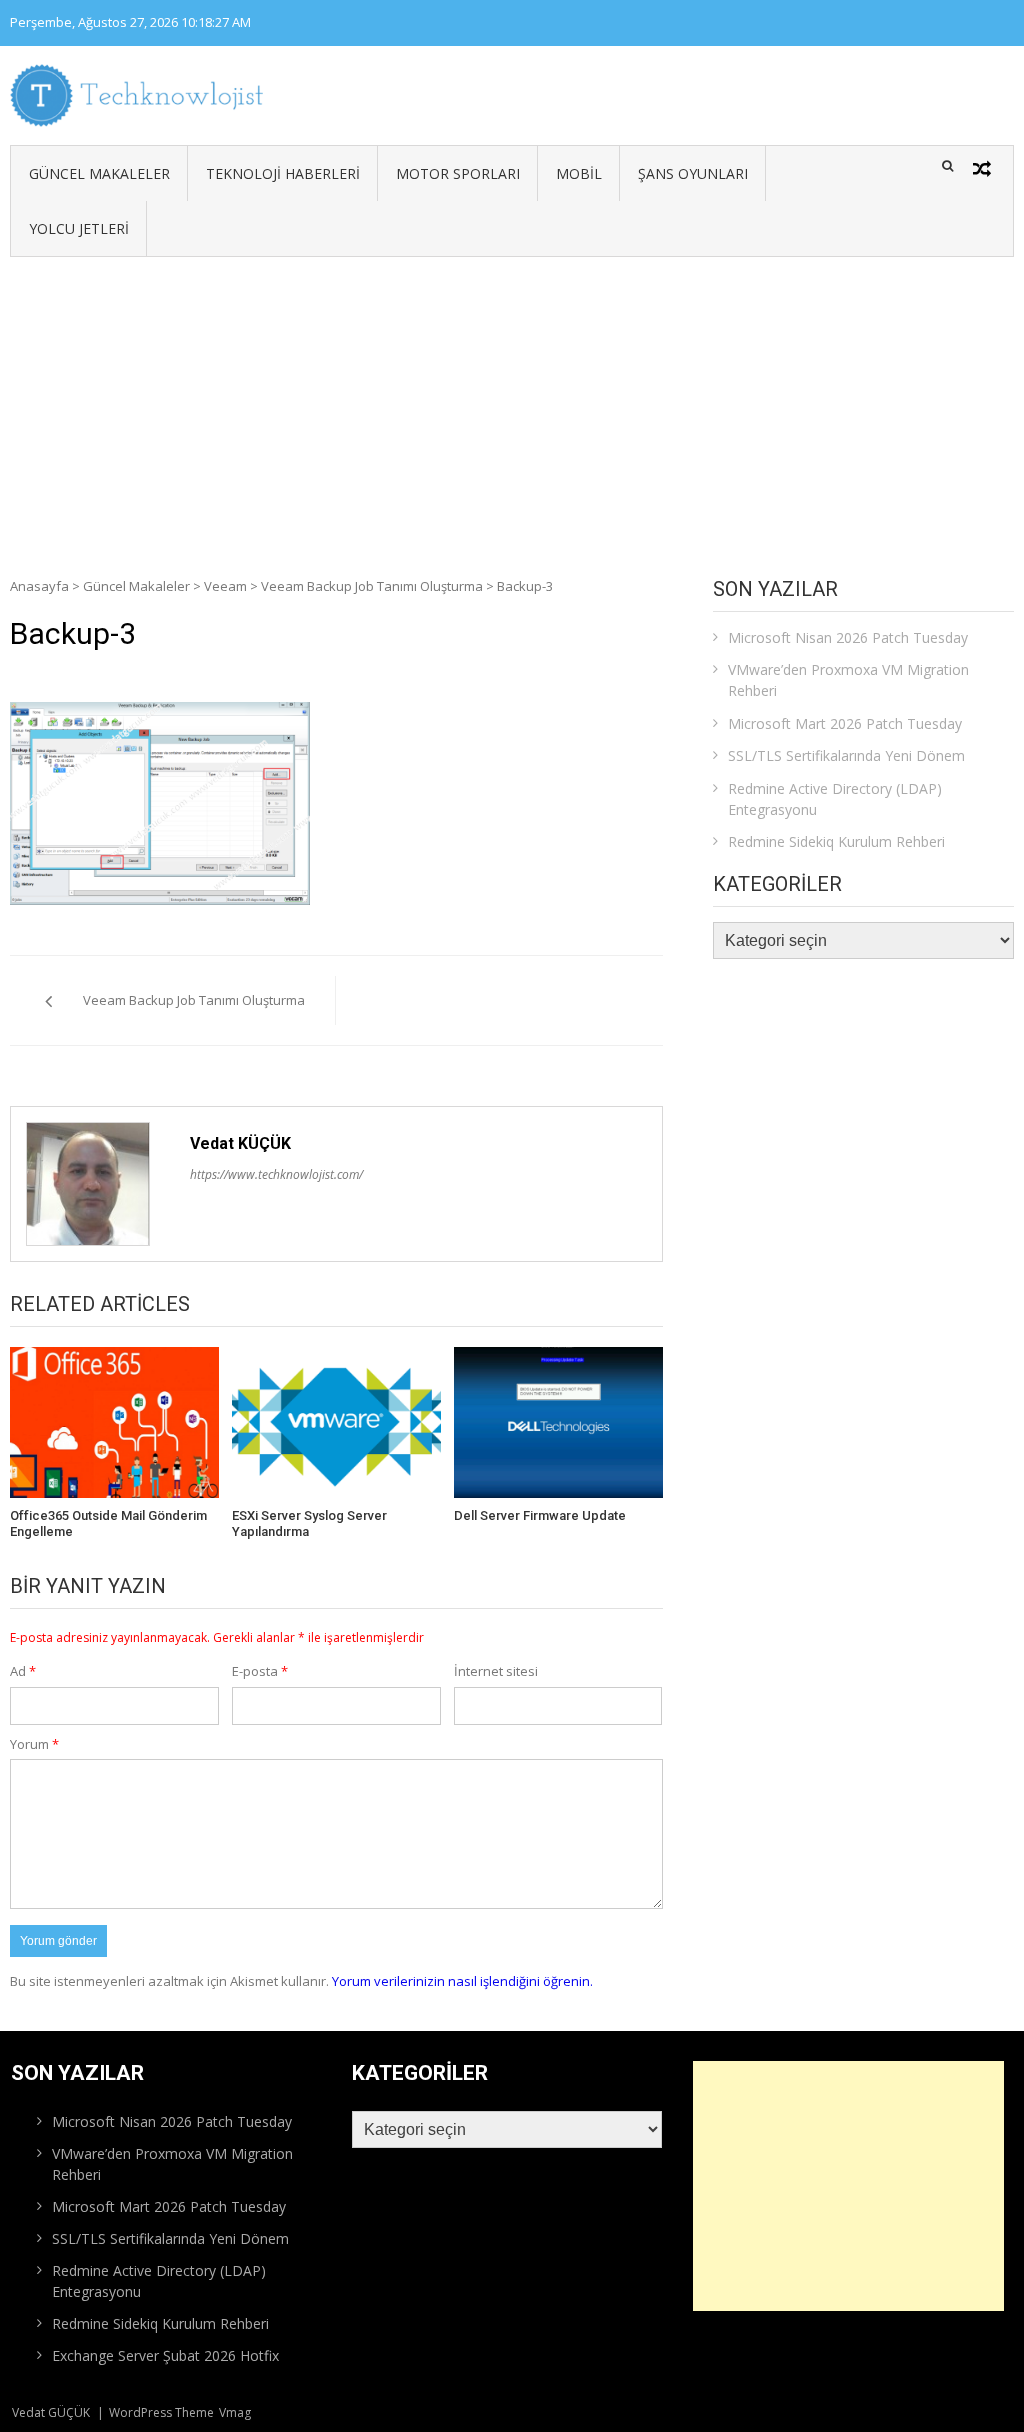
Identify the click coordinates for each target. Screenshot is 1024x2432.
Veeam (225, 586)
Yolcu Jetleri (79, 228)
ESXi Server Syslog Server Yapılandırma (309, 1523)
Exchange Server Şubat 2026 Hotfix (165, 2355)
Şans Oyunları (693, 173)
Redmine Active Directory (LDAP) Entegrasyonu (835, 799)
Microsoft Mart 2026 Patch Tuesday (845, 723)
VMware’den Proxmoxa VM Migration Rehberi (848, 680)
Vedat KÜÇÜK (240, 1143)
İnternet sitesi (496, 1671)
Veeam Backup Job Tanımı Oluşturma (372, 586)
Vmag (235, 2412)
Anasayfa (39, 586)
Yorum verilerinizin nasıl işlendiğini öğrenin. (462, 1981)
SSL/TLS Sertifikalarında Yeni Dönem (846, 755)
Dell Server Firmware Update (540, 1515)
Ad (23, 1671)
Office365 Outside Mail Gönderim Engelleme (108, 1523)
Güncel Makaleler (99, 173)
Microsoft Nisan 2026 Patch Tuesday (848, 637)
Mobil (579, 173)
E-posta (260, 1671)
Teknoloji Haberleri (283, 173)
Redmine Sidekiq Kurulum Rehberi (836, 841)
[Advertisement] (512, 407)
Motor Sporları (458, 173)
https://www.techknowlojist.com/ (276, 1174)
